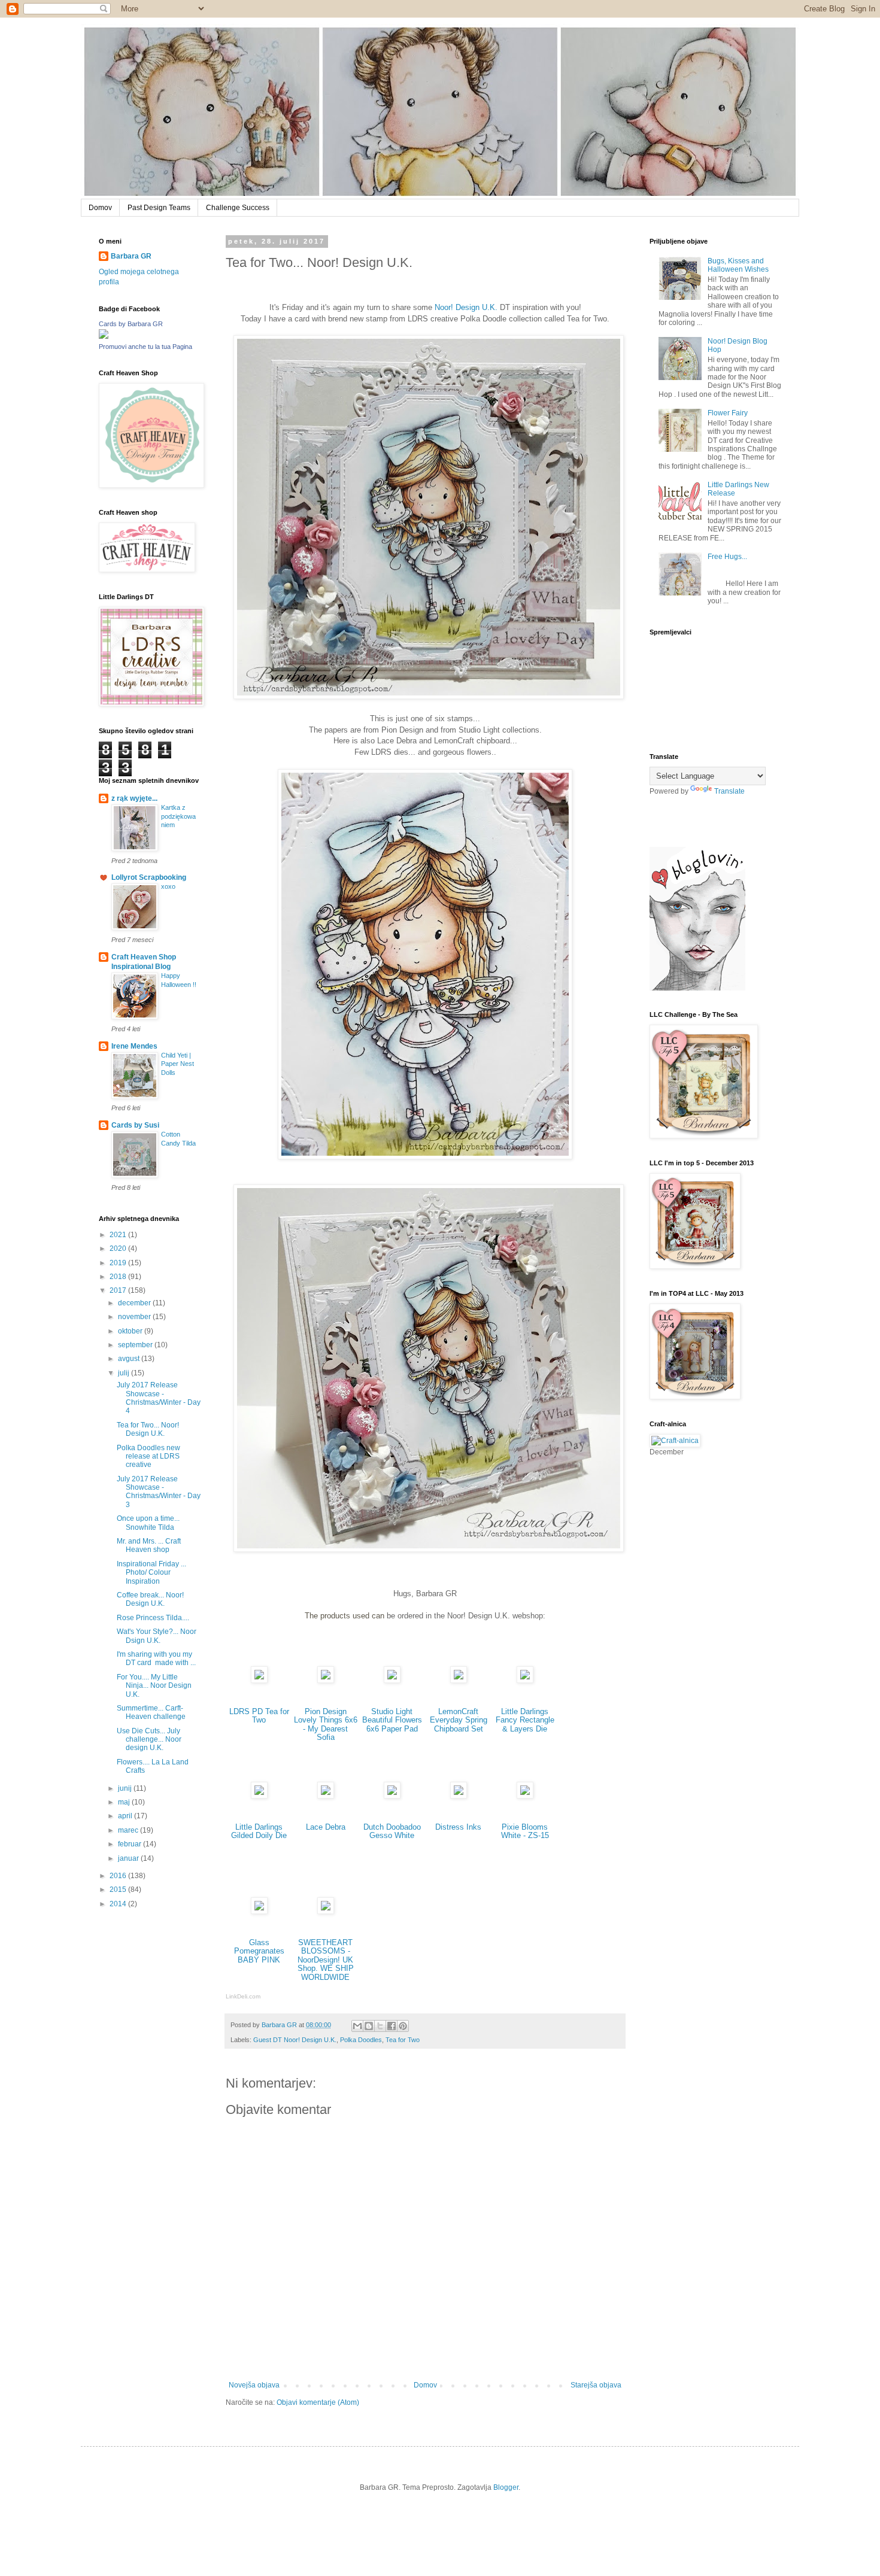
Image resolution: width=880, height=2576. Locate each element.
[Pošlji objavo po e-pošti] (357, 2026)
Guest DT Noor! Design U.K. (295, 2040)
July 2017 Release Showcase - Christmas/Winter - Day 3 (159, 1492)
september (136, 1345)
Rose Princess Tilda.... (153, 1618)
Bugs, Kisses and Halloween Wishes (738, 265)
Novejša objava (254, 2385)
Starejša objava (596, 2385)
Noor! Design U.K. (466, 307)
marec (129, 1830)
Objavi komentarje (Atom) (318, 2402)
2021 (119, 1235)
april (126, 1816)
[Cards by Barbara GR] (104, 336)
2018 (119, 1277)
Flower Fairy (728, 413)
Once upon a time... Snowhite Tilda (148, 1523)
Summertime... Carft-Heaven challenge (151, 1712)
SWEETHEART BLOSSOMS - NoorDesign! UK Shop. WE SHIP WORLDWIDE (326, 1960)
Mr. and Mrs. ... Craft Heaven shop (149, 1545)
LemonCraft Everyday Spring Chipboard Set (459, 1720)
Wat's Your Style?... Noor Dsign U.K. (157, 1636)
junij (126, 1788)
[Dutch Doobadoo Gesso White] (392, 1796)
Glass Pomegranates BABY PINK (259, 1951)
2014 (119, 1904)
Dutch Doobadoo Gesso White (392, 1831)
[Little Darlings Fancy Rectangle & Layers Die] (525, 1680)
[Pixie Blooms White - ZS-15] (525, 1796)
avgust (130, 1359)
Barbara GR (131, 256)
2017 (119, 1290)
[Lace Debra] (326, 1796)
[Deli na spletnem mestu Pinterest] (403, 2026)
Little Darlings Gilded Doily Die (259, 1831)
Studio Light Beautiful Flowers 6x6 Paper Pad (392, 1720)
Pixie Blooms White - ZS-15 (525, 1831)
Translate (729, 791)
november (135, 1317)
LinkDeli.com (243, 1996)
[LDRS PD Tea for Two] (259, 1680)
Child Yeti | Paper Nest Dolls (177, 1064)
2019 (119, 1263)
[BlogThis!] (369, 2026)
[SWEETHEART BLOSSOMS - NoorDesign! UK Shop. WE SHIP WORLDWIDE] (326, 1911)
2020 (119, 1248)
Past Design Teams (159, 208)
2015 (119, 1890)
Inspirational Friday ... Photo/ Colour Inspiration (151, 1573)
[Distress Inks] (459, 1796)
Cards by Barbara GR (131, 324)
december (135, 1303)
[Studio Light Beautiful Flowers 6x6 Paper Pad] (392, 1680)
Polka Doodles (361, 2040)
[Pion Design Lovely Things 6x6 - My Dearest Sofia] (326, 1680)
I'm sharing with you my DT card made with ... (156, 1658)
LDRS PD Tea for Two (259, 1716)
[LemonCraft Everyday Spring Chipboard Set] (459, 1680)
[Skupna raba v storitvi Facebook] (392, 2026)
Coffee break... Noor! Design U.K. (150, 1599)
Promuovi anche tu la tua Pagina (145, 347)
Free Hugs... (727, 557)
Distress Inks (458, 1827)
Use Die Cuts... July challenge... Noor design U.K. (149, 1740)
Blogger (506, 2487)
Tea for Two (403, 2040)
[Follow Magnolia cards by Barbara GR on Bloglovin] (697, 988)
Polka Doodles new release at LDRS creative (148, 1456)
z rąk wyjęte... (134, 798)
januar (129, 1858)
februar (131, 1844)
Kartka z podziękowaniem (178, 816)
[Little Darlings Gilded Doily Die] (259, 1796)
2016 (119, 1876)
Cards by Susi (135, 1125)
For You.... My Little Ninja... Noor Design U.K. (154, 1686)
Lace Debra (326, 1827)
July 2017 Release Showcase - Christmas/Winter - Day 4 (159, 1398)
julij (125, 1373)
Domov (100, 208)
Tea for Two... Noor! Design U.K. (148, 1429)
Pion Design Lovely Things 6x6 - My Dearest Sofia (326, 1725)
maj (125, 1802)
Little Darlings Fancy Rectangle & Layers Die (525, 1720)
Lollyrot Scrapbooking (149, 877)
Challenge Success (238, 208)
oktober (131, 1331)
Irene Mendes (134, 1046)
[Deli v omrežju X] (380, 2026)
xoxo (168, 886)
